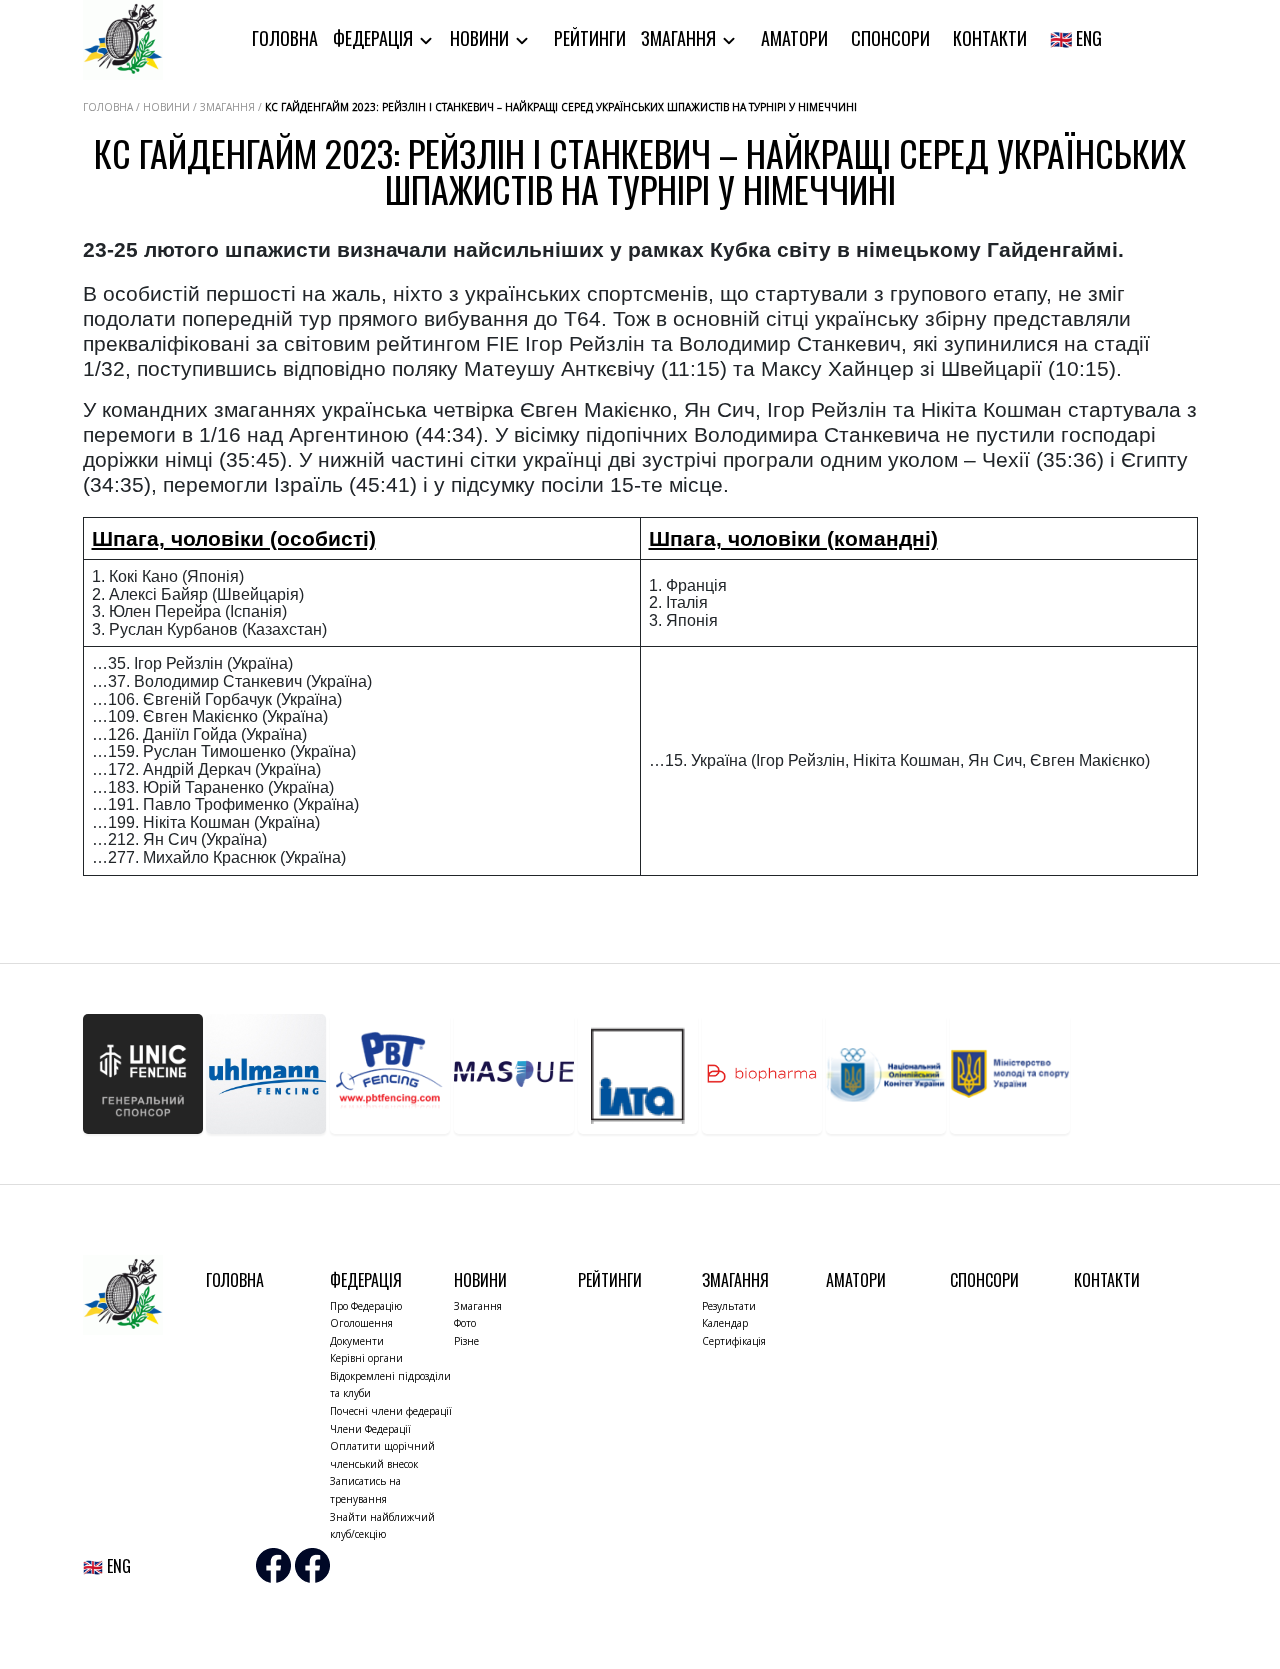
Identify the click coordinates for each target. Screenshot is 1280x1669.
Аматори (794, 38)
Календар (725, 1323)
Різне (466, 1341)
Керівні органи (366, 1358)
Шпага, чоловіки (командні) (793, 538)
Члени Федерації (370, 1429)
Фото (465, 1323)
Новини (481, 38)
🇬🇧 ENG (1076, 38)
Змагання (680, 38)
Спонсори (890, 38)
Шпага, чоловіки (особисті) (234, 538)
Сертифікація (734, 1341)
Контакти (990, 38)
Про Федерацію (366, 1306)
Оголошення (361, 1323)
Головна (285, 38)
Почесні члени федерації (391, 1411)
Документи (357, 1341)
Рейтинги (590, 38)
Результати (729, 1306)
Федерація (375, 38)
